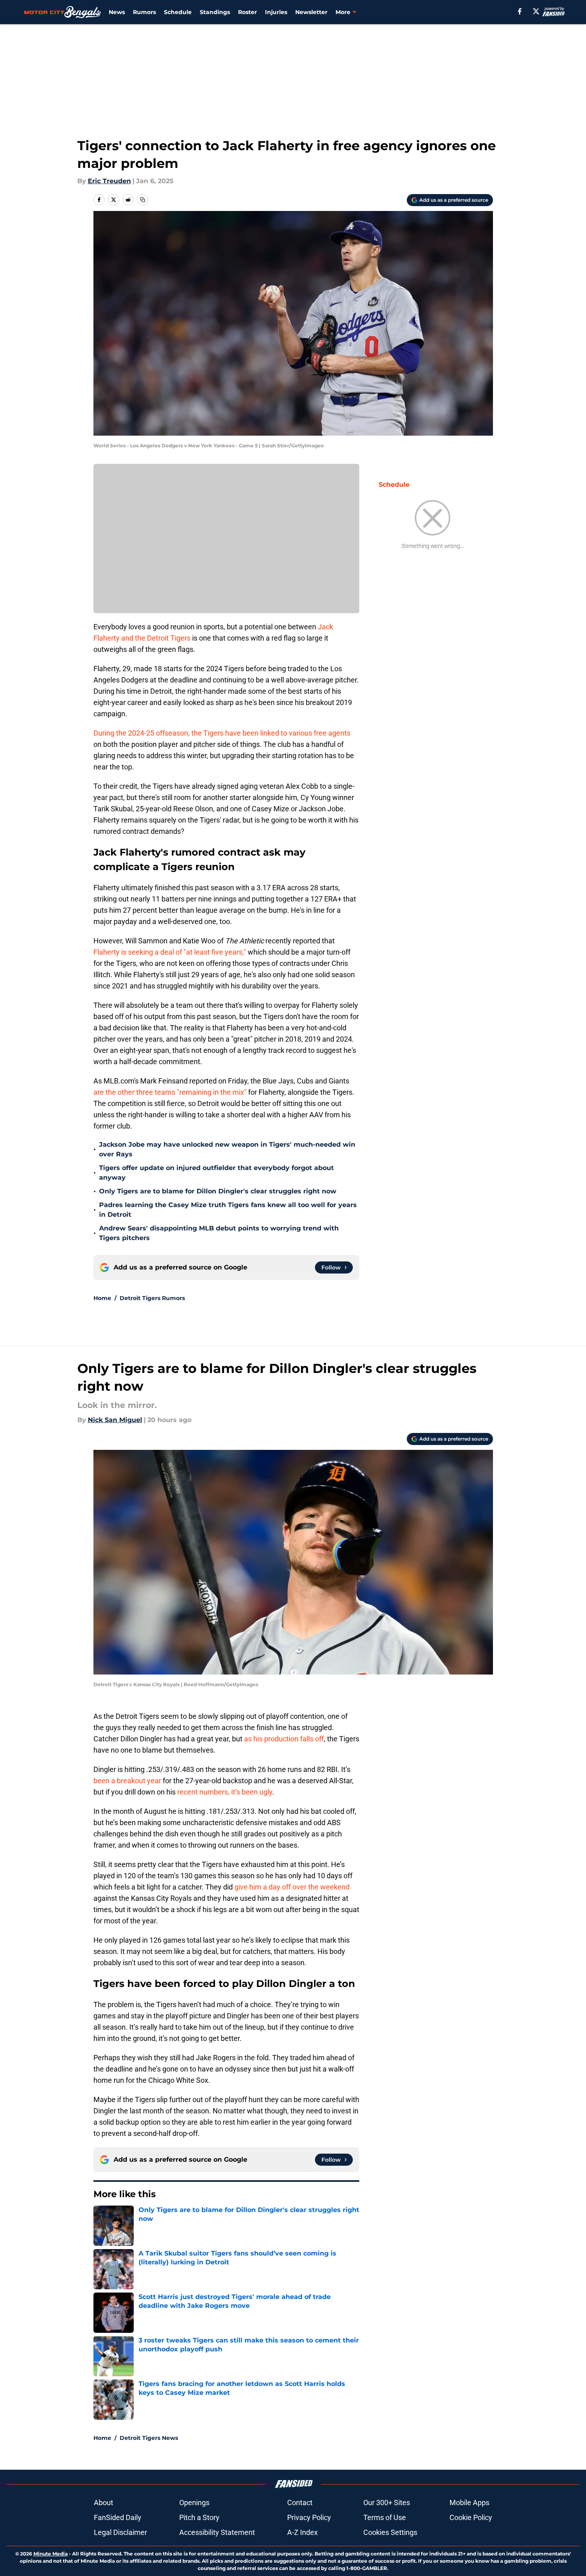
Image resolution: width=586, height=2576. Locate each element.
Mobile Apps (469, 2503)
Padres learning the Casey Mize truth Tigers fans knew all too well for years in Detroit (228, 1210)
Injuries (276, 12)
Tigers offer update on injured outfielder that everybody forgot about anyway (216, 1173)
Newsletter (311, 12)
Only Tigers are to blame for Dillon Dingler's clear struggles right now (218, 1191)
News (117, 12)
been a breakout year (127, 1781)
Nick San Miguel (115, 1420)
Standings (215, 12)
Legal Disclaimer (120, 2532)
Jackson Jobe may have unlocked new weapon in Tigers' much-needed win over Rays (227, 1149)
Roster (247, 12)
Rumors (144, 12)
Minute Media (51, 2554)
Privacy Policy (309, 2517)
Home (102, 1298)
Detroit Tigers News (149, 2438)
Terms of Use (385, 2517)
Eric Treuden (109, 181)
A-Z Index (302, 2532)
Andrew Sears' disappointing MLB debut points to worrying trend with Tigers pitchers (219, 1233)
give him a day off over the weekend (292, 1887)
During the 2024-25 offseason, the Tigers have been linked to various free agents (222, 733)
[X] (536, 11)
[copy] (143, 200)
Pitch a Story (199, 2517)
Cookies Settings (390, 2532)
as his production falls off (284, 1739)
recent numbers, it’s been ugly (225, 1792)
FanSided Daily (118, 2517)
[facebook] (520, 11)
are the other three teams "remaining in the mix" (170, 1092)
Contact (300, 2503)
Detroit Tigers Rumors (152, 1298)
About (104, 2503)
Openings (194, 2503)
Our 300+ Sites (387, 2503)
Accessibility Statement (217, 2532)
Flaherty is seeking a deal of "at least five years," (170, 952)
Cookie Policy (471, 2517)
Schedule (178, 12)
